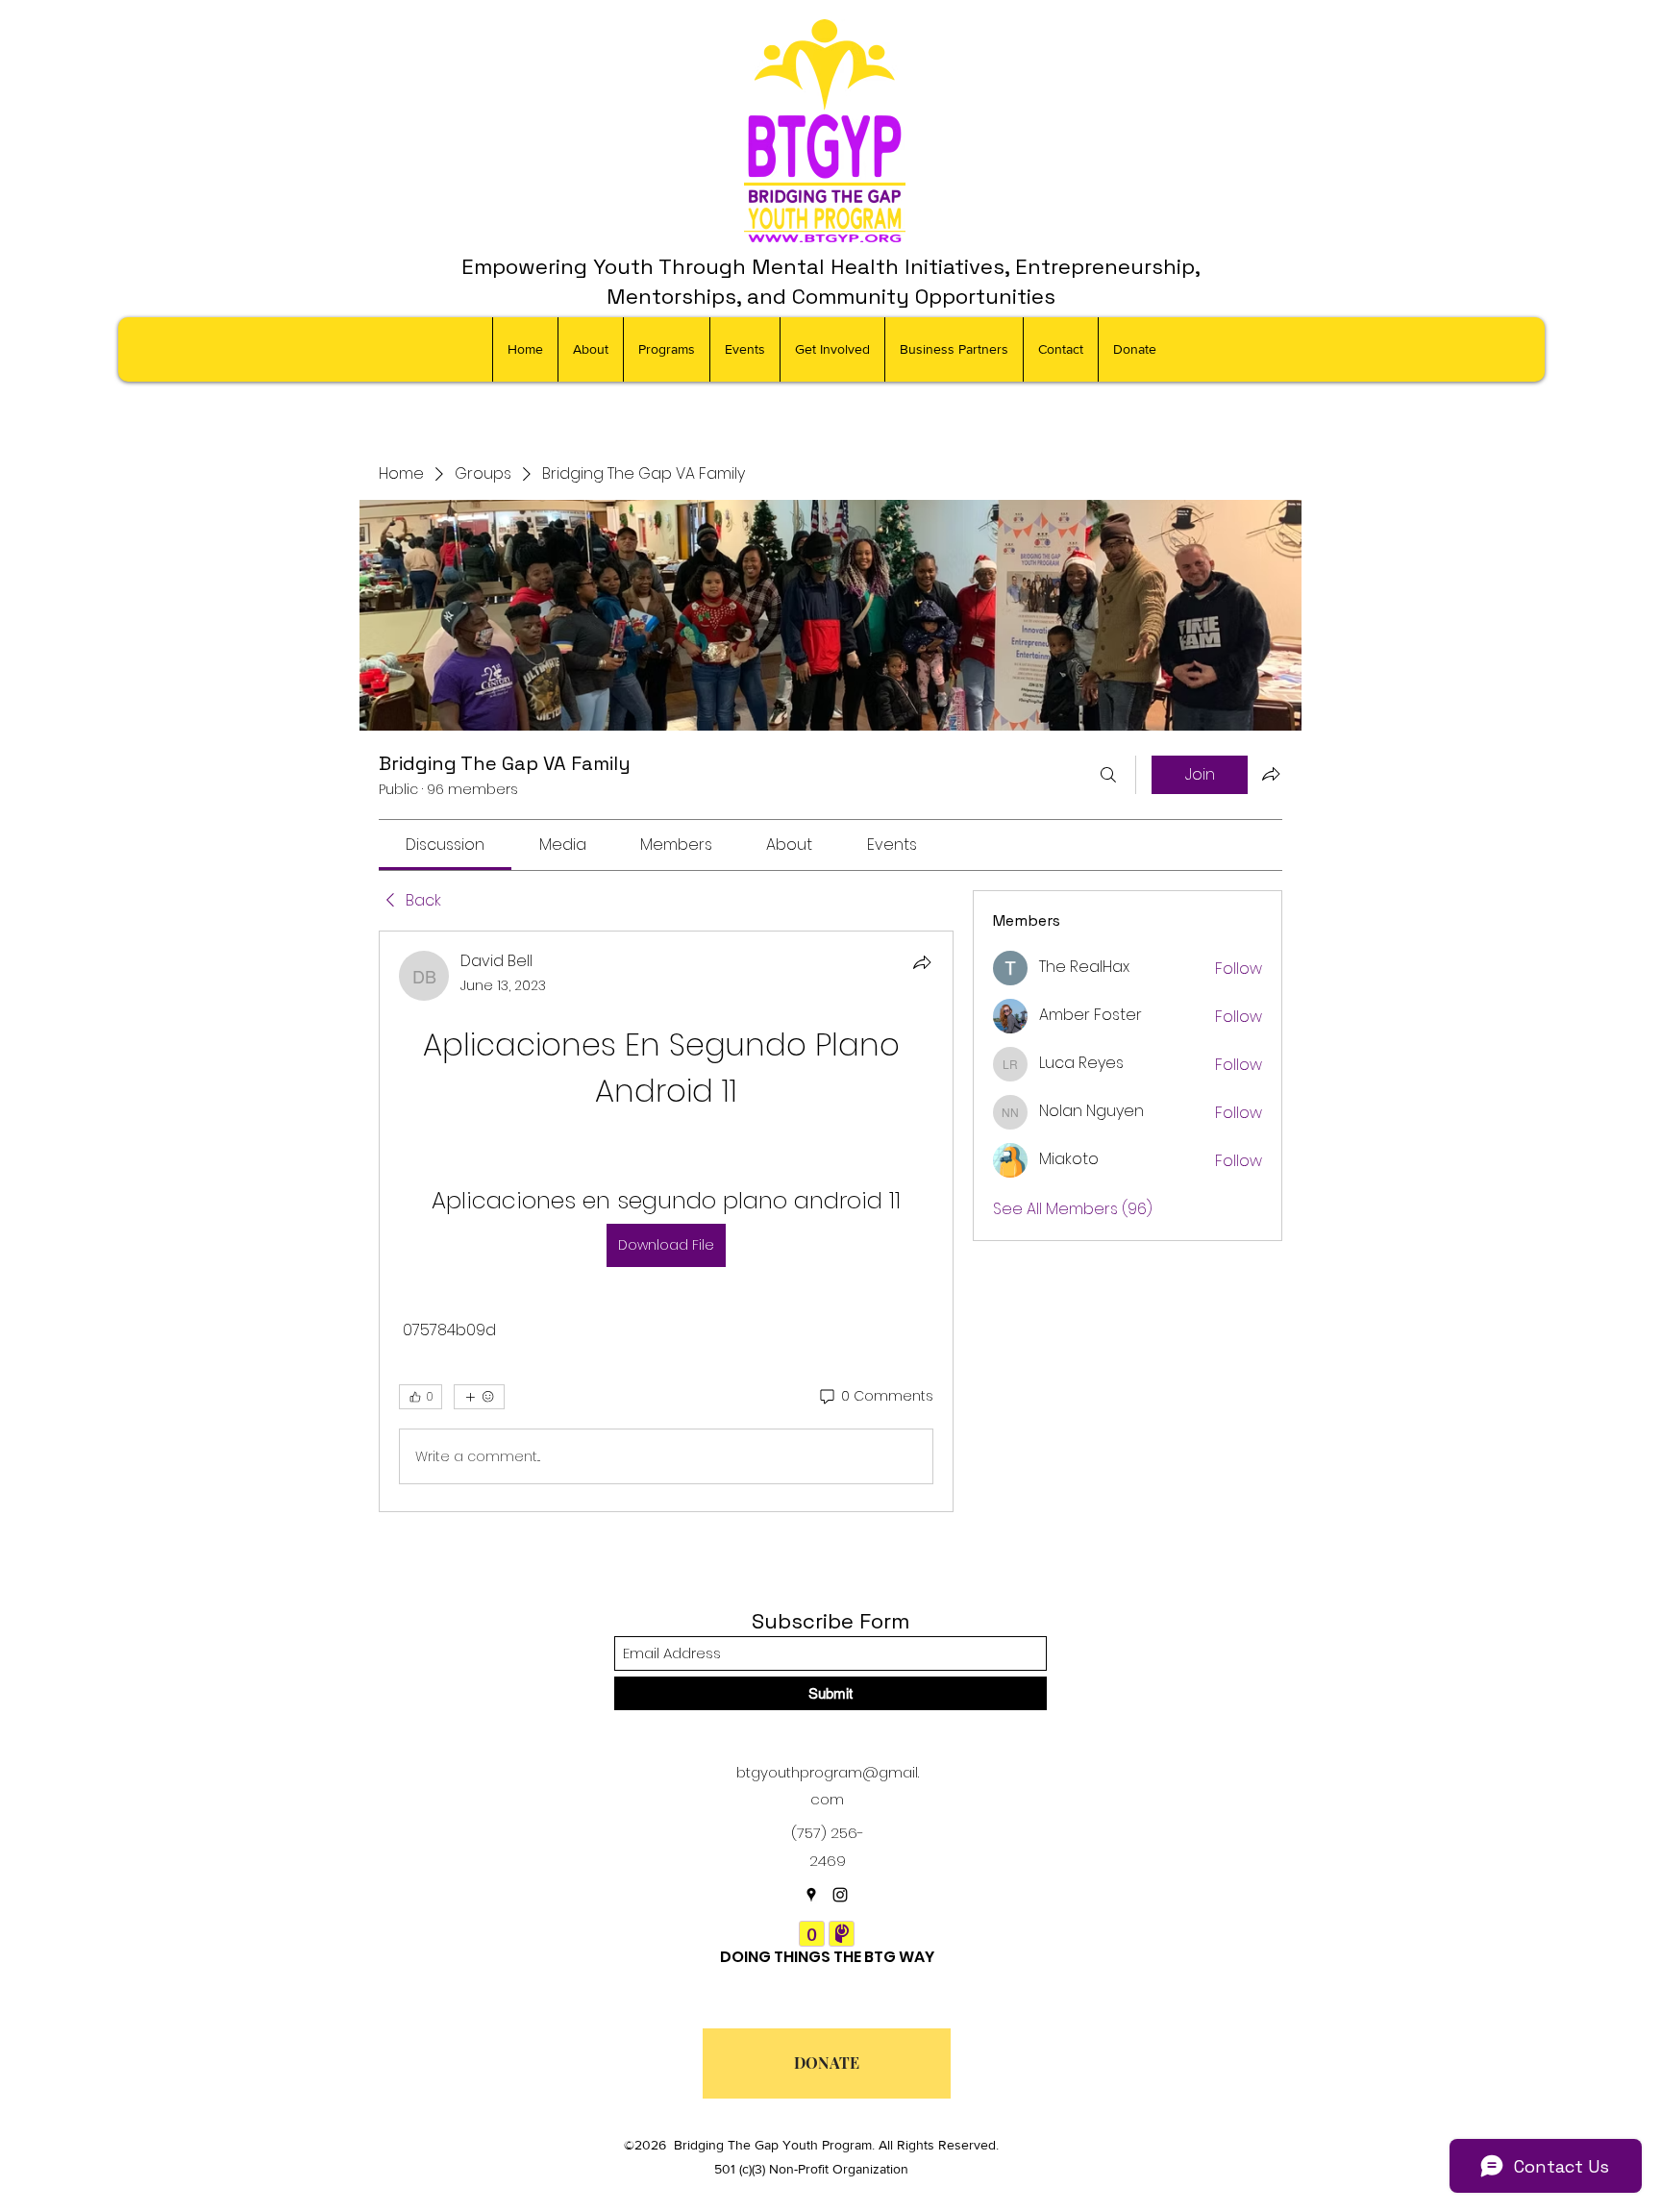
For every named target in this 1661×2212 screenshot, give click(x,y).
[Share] (922, 962)
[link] (445, 845)
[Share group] (1271, 774)
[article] (666, 1221)
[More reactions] (479, 1397)
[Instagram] (840, 1895)
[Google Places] (811, 1895)
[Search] (1108, 775)
